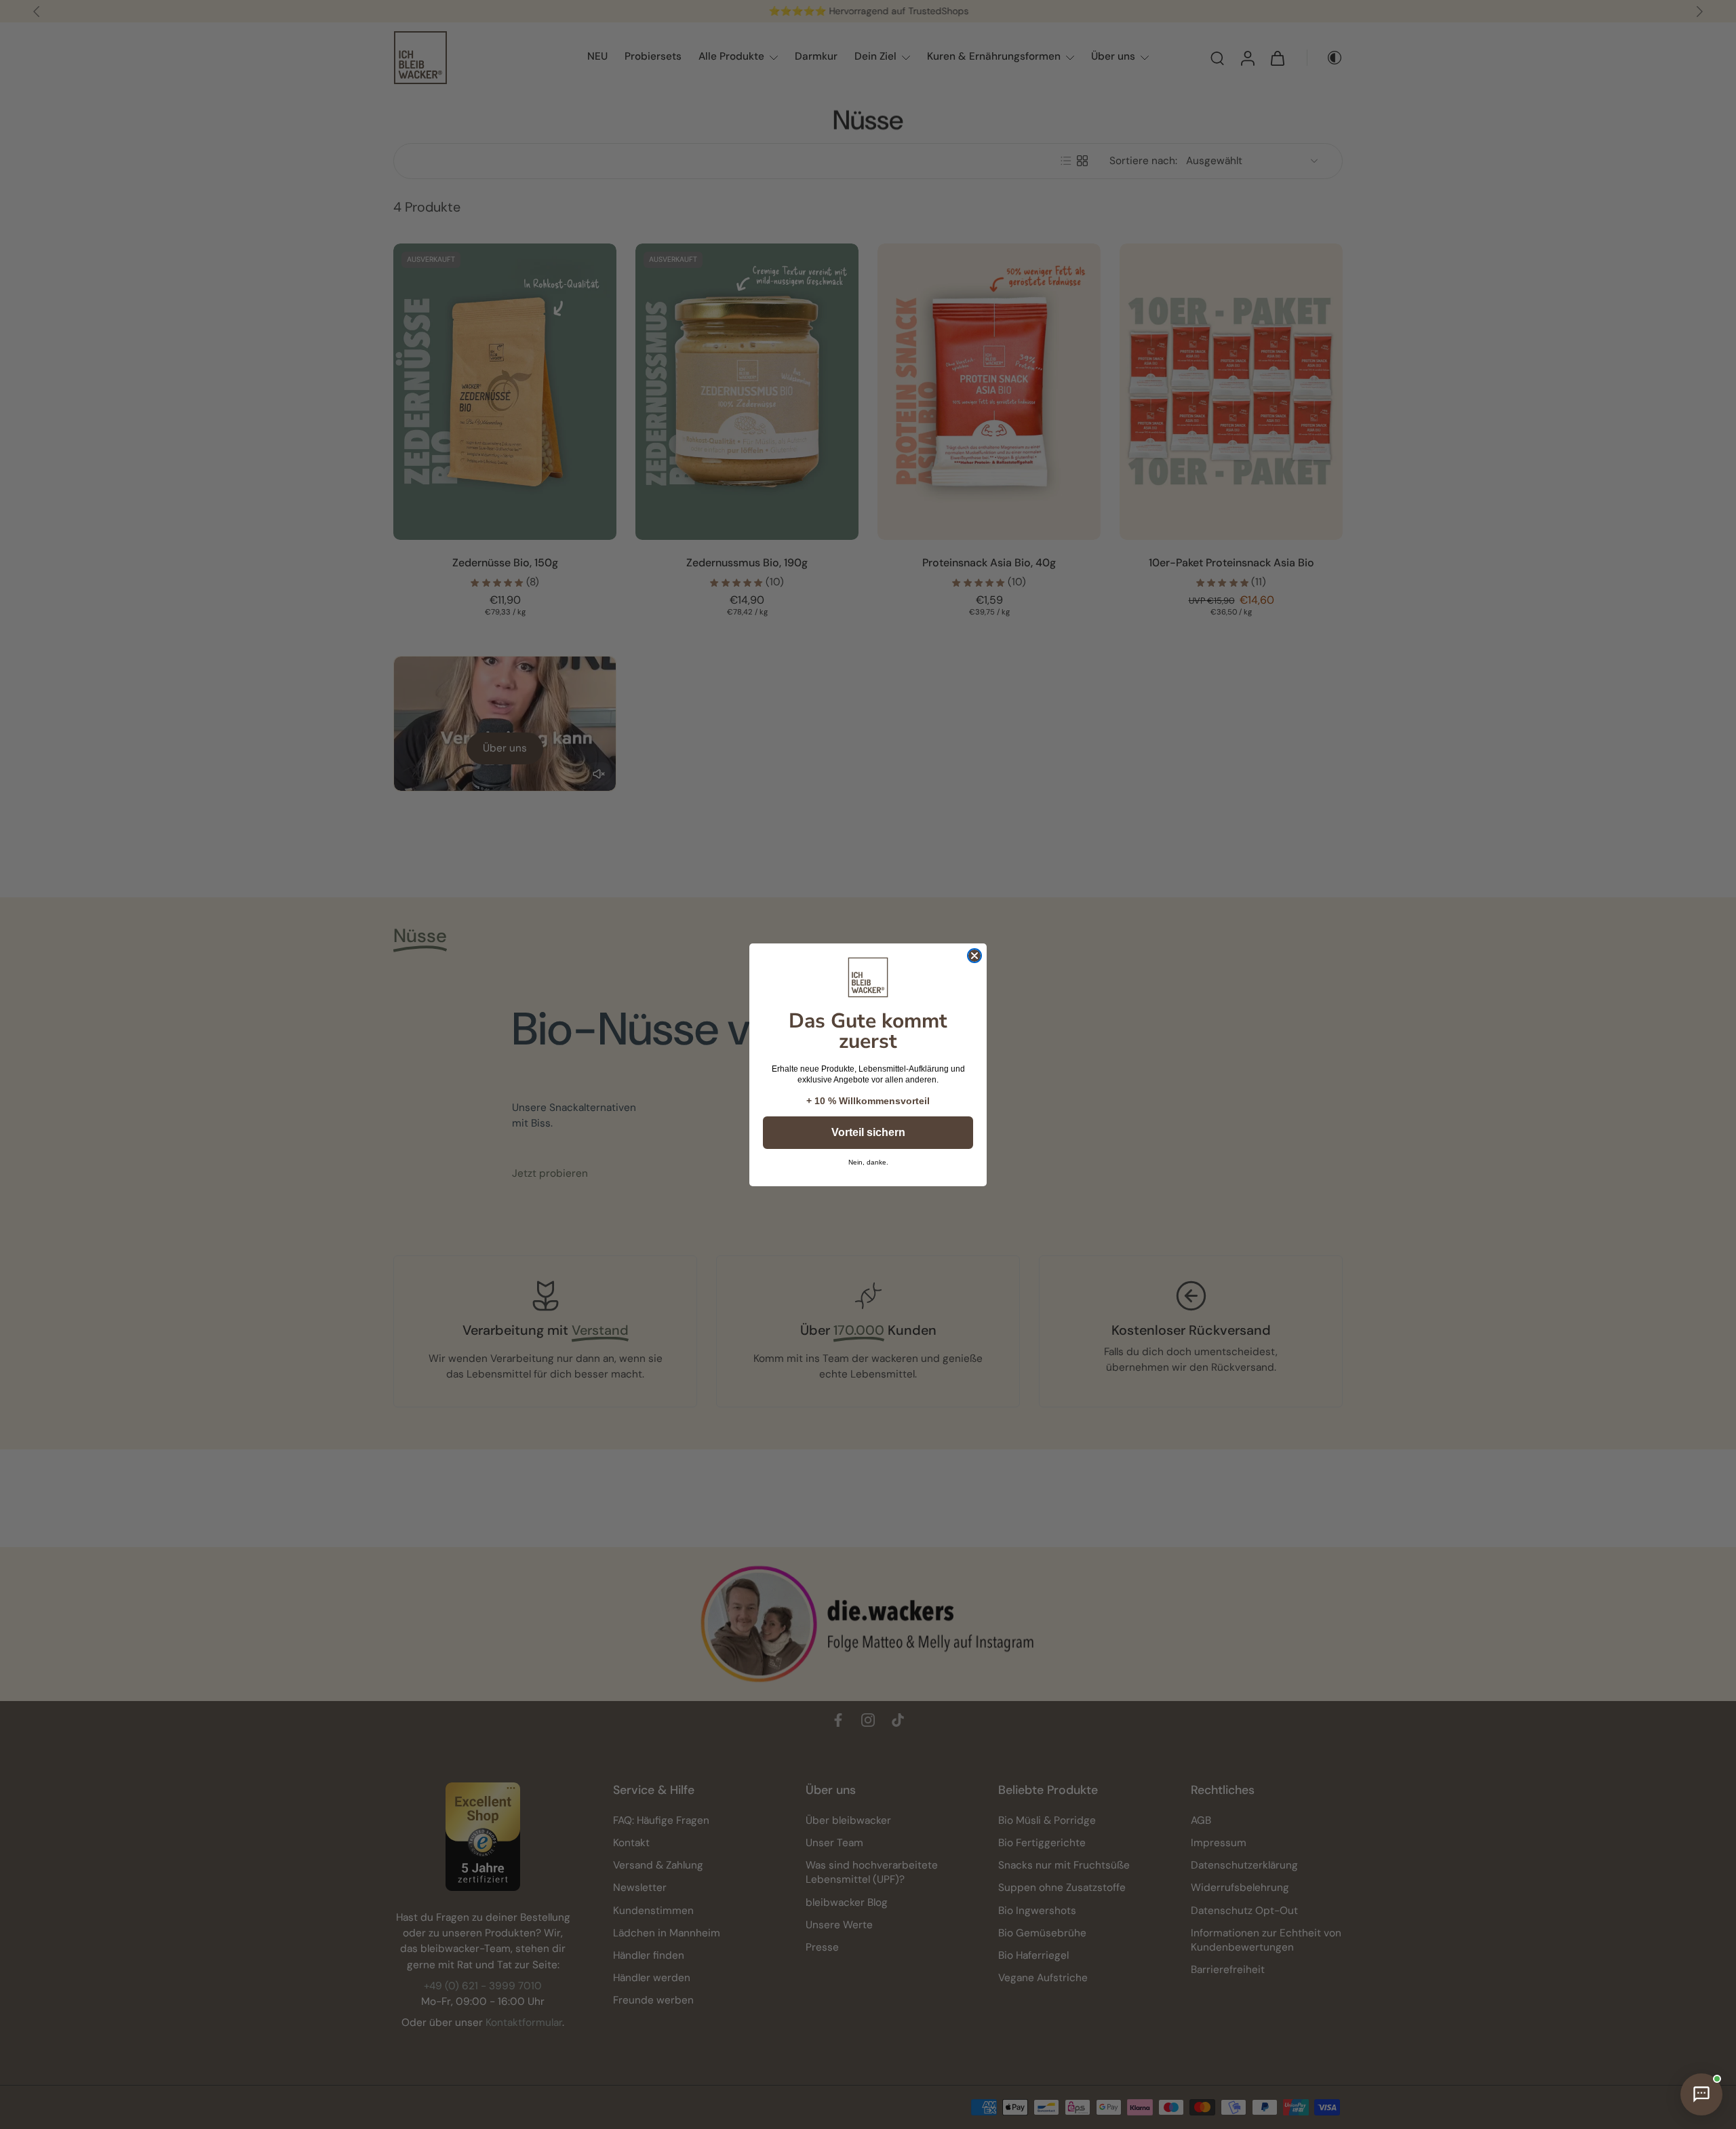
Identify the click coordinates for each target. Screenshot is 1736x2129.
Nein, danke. (868, 1163)
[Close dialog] (974, 956)
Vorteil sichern (868, 1132)
